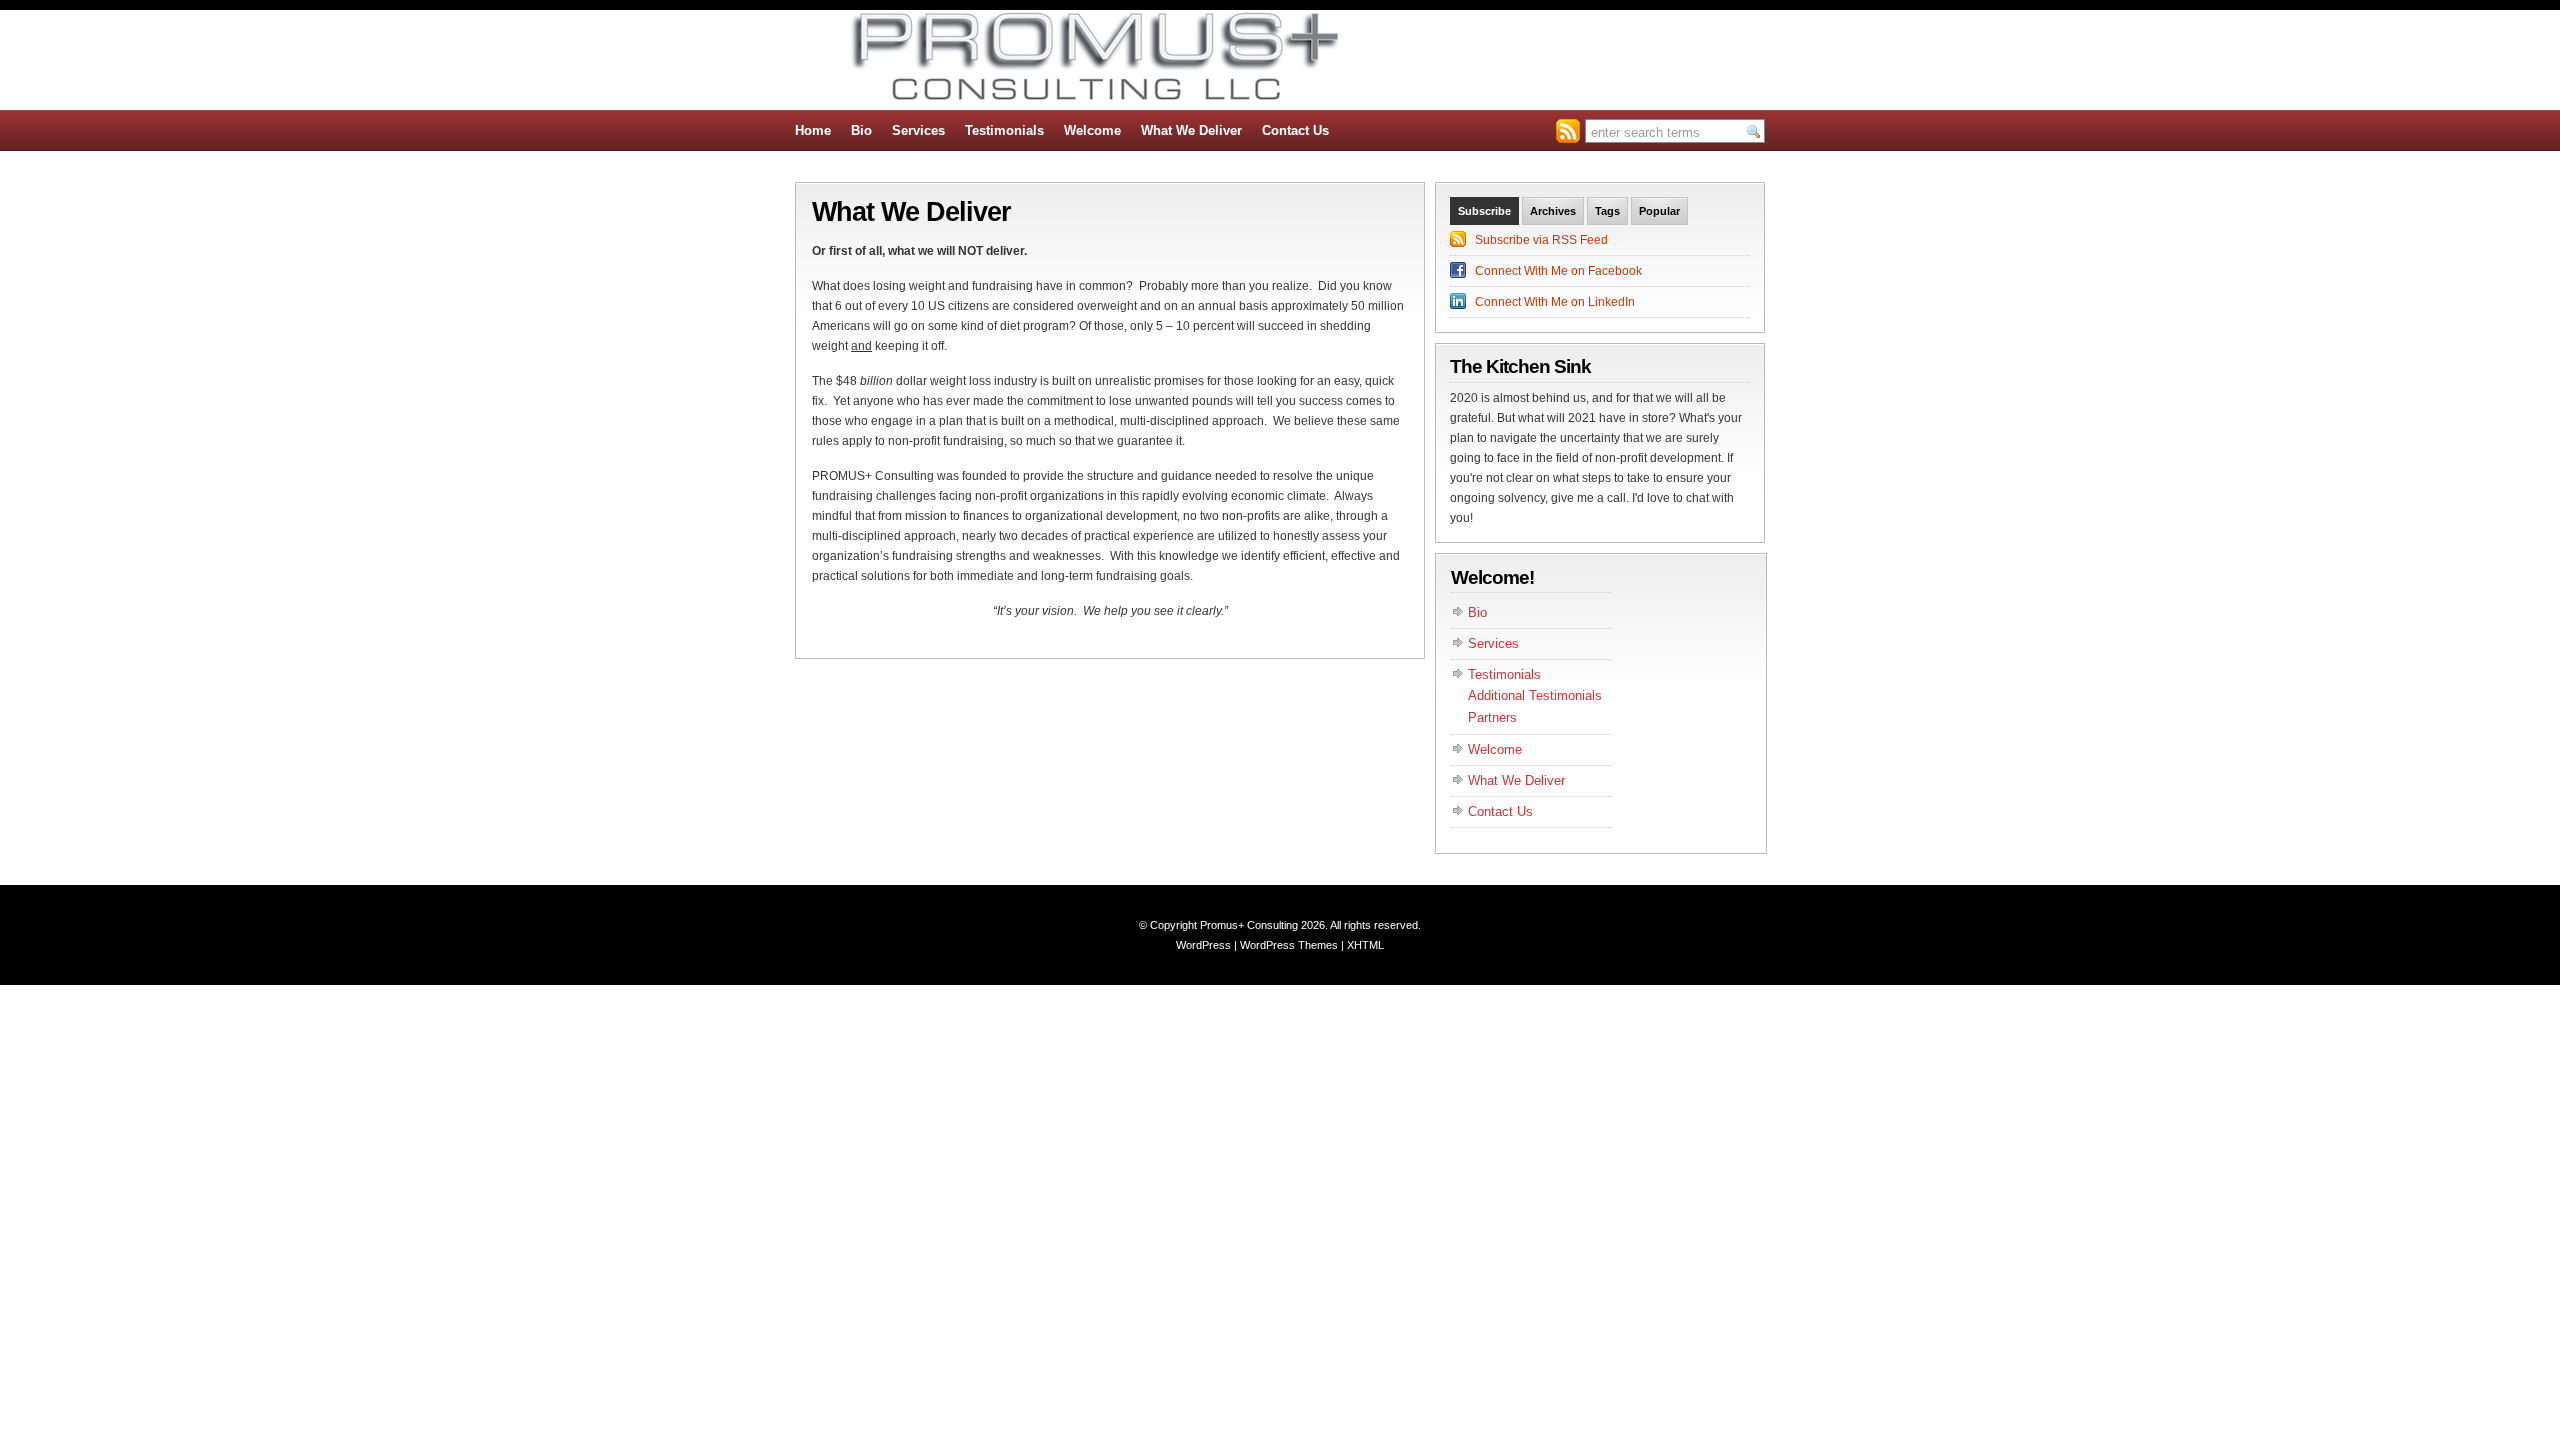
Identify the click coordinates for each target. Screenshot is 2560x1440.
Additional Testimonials (1535, 695)
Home (813, 130)
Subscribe (1484, 211)
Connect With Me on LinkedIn (1555, 302)
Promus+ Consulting (1249, 925)
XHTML (1365, 945)
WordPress (1203, 945)
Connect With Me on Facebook (1558, 271)
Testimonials (1004, 130)
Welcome (1092, 130)
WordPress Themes (1289, 945)
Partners (1492, 717)
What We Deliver (1191, 130)
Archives (1553, 211)
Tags (1607, 211)
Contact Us (1295, 130)
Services (918, 130)
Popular (1659, 211)
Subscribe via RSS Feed (1541, 240)
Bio (861, 130)
